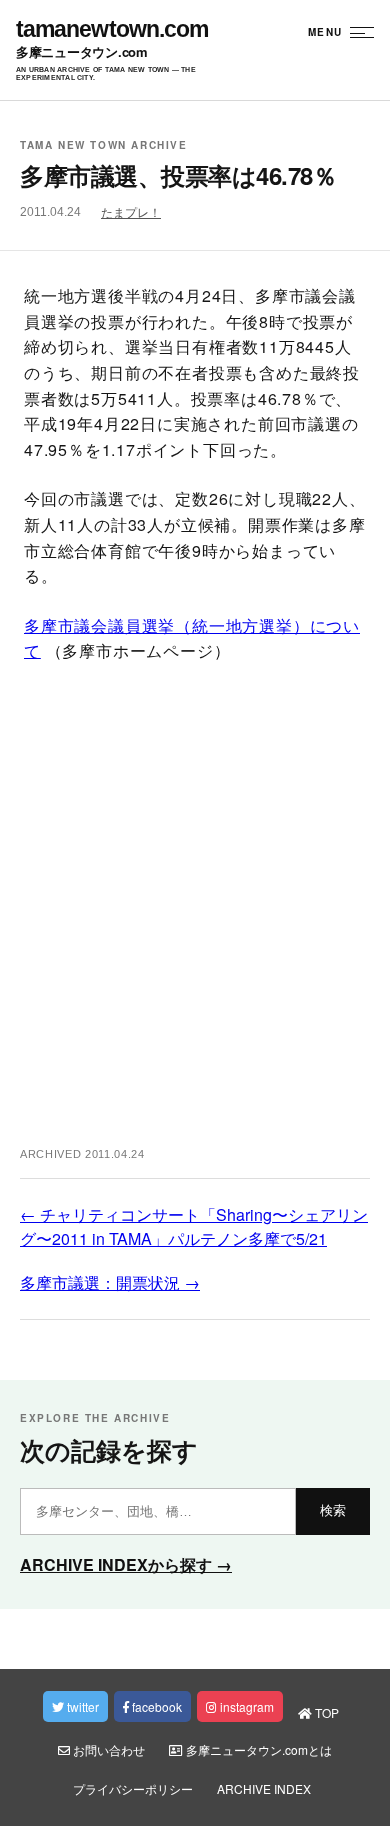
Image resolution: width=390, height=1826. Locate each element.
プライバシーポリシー (133, 1788)
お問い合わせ (107, 1749)
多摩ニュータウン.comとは (257, 1749)
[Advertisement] (195, 913)
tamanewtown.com (112, 29)
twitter (81, 1706)
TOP (325, 1712)
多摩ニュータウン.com (82, 52)
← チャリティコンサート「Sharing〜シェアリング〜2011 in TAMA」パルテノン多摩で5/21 (194, 1226)
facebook (155, 1706)
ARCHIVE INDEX (264, 1788)
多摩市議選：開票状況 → (110, 1282)
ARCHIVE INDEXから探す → (126, 1564)
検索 (333, 1510)
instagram (245, 1706)
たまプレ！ (131, 213)
